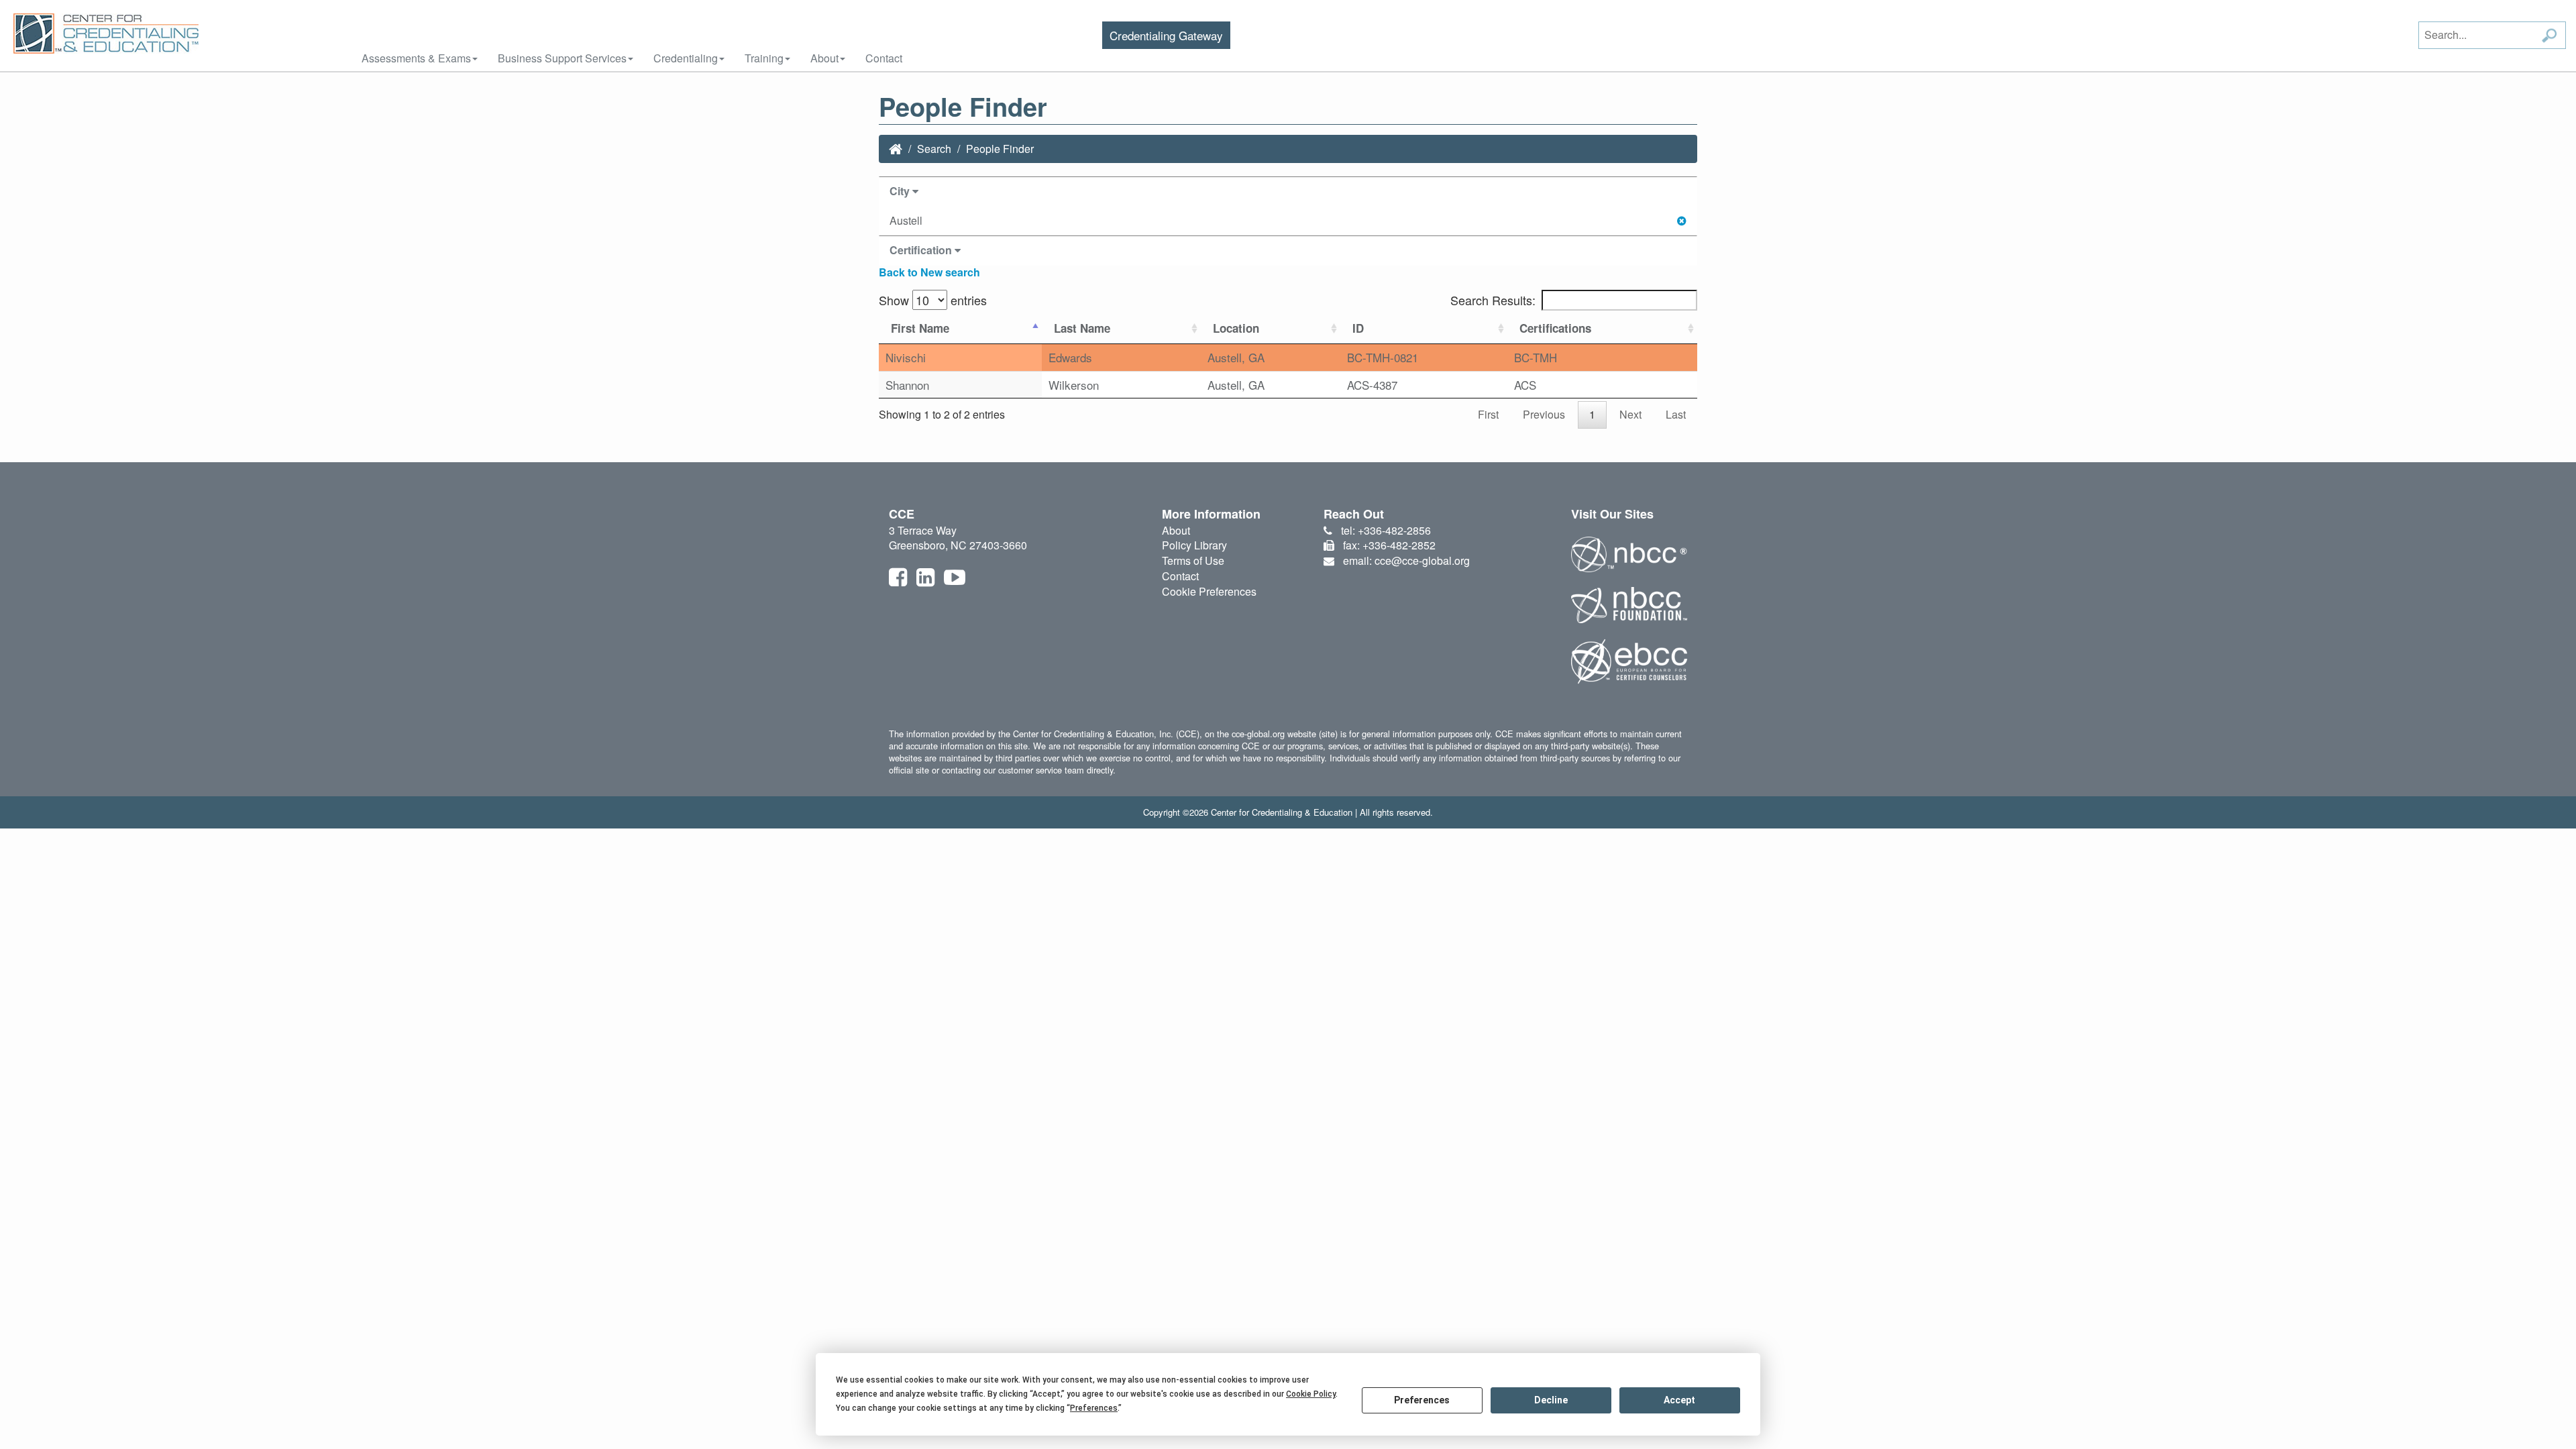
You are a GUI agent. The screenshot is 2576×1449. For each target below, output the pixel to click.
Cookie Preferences (1209, 591)
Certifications (1555, 328)
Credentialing (686, 58)
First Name (920, 328)
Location (1236, 328)
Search (934, 149)
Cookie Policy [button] (1311, 1394)
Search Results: (1493, 300)
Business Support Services (562, 58)
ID (1358, 328)
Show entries (933, 300)
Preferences (1422, 1400)
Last (1676, 414)
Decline (1551, 1400)
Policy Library (1194, 545)
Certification (922, 250)
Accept (1679, 1400)
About (824, 58)
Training (764, 58)
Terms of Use (1193, 560)
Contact (884, 58)
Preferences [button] (1094, 1408)
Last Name (1082, 328)
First (1488, 414)
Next (1630, 414)
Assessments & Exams (416, 58)
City (901, 191)
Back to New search (929, 272)
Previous (1544, 414)
